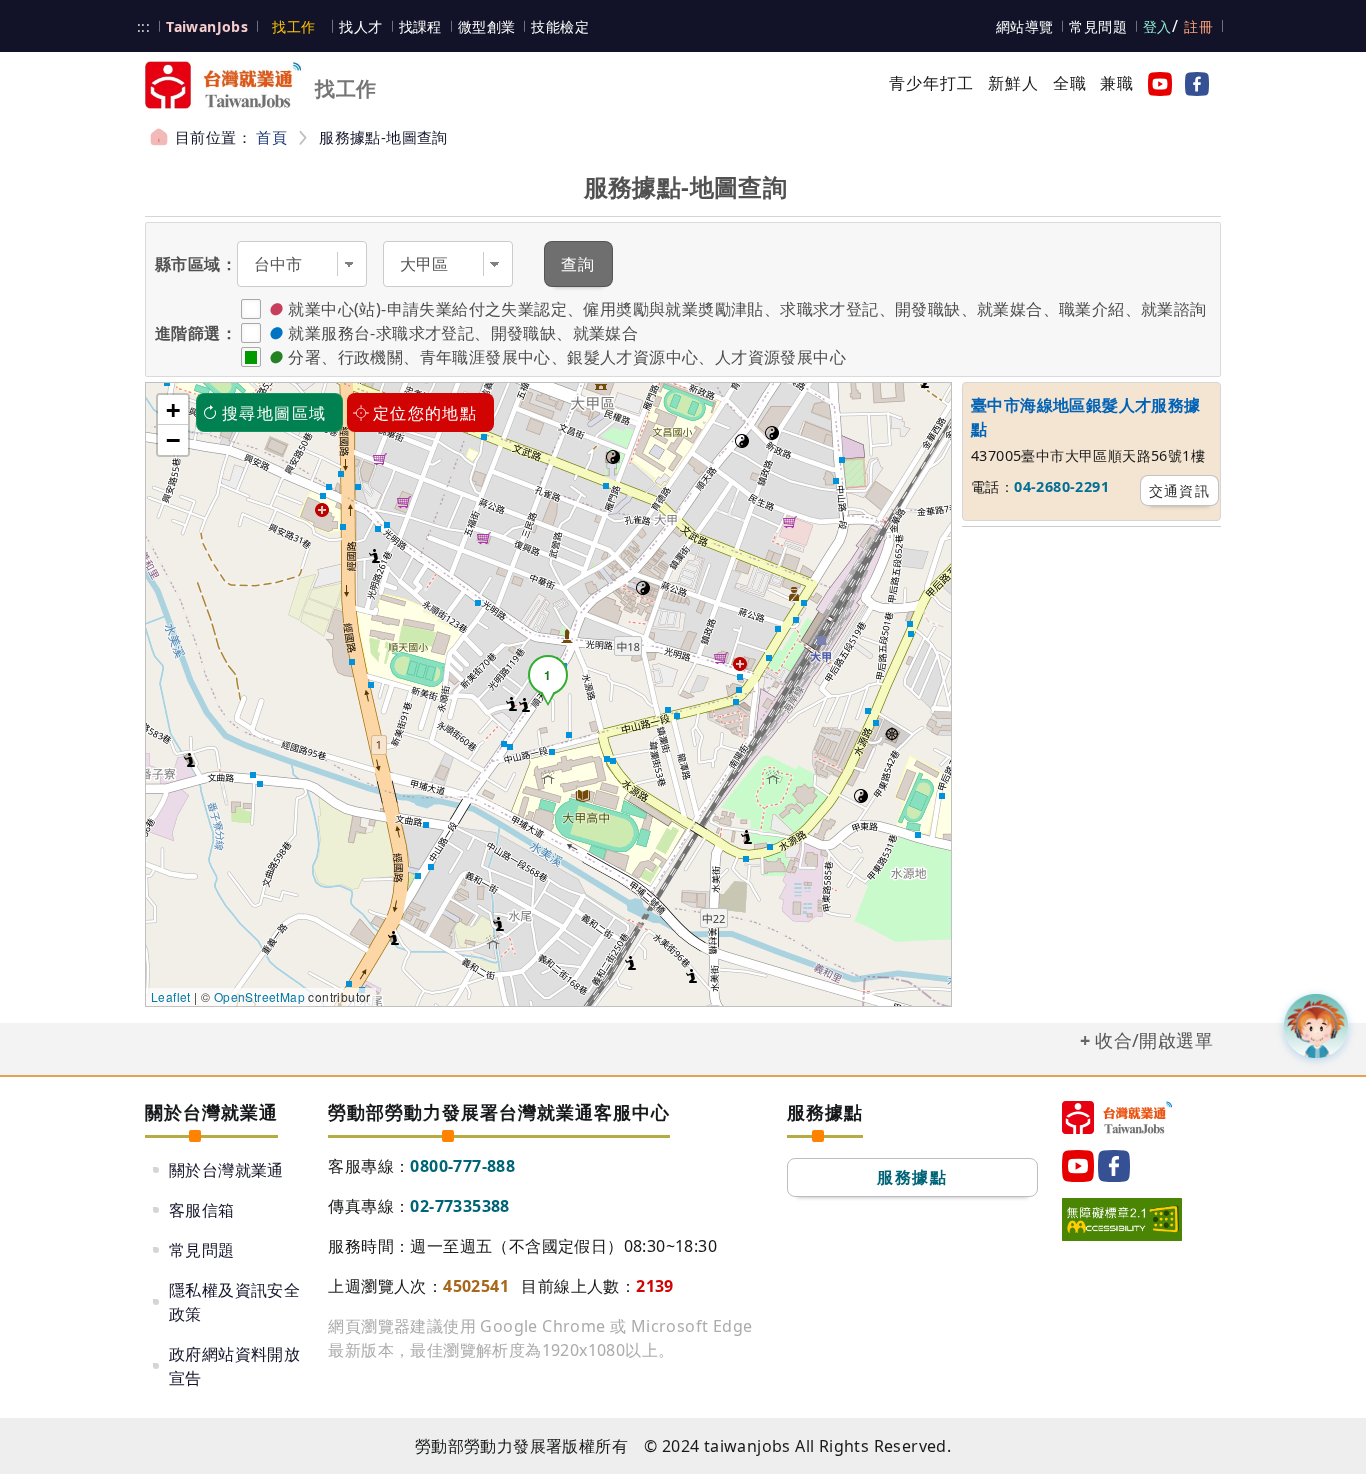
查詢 (578, 264)
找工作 (293, 26)
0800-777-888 (462, 1166)
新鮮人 (1014, 83)
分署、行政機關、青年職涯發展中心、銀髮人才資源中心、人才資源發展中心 (567, 357)
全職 (1070, 83)
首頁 (271, 137)
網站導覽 (1025, 26)
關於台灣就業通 (226, 1170)
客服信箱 (202, 1210)
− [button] (173, 440)
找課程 (420, 26)
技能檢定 (560, 26)
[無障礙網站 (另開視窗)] (1122, 1219)
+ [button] (173, 410)
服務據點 (912, 1177)
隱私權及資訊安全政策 (234, 1302)
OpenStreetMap (259, 996)
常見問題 (1098, 26)
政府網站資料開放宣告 (234, 1366)
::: (143, 26)
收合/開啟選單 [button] (1154, 1040)
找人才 (360, 26)
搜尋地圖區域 (274, 413)
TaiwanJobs (207, 26)
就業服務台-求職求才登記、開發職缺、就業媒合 (463, 333)
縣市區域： (196, 264)
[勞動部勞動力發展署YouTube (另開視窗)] (1156, 83)
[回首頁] (1117, 1117)
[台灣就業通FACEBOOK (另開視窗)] (1193, 83)
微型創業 (487, 26)
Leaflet (171, 996)
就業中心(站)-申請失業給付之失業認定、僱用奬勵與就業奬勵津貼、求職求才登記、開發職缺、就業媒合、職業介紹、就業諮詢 (747, 309)
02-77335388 (459, 1206)
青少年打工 (932, 83)
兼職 (1117, 83)
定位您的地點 (425, 413)
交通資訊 (1180, 490)
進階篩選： (196, 333)
